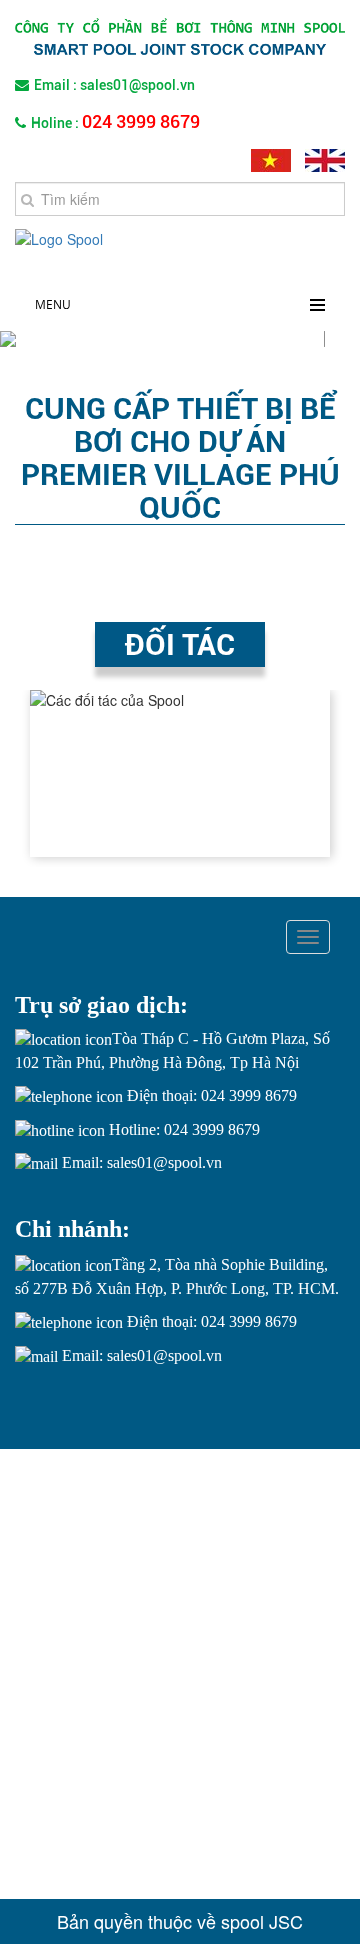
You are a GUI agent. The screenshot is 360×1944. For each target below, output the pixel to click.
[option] (180, 773)
